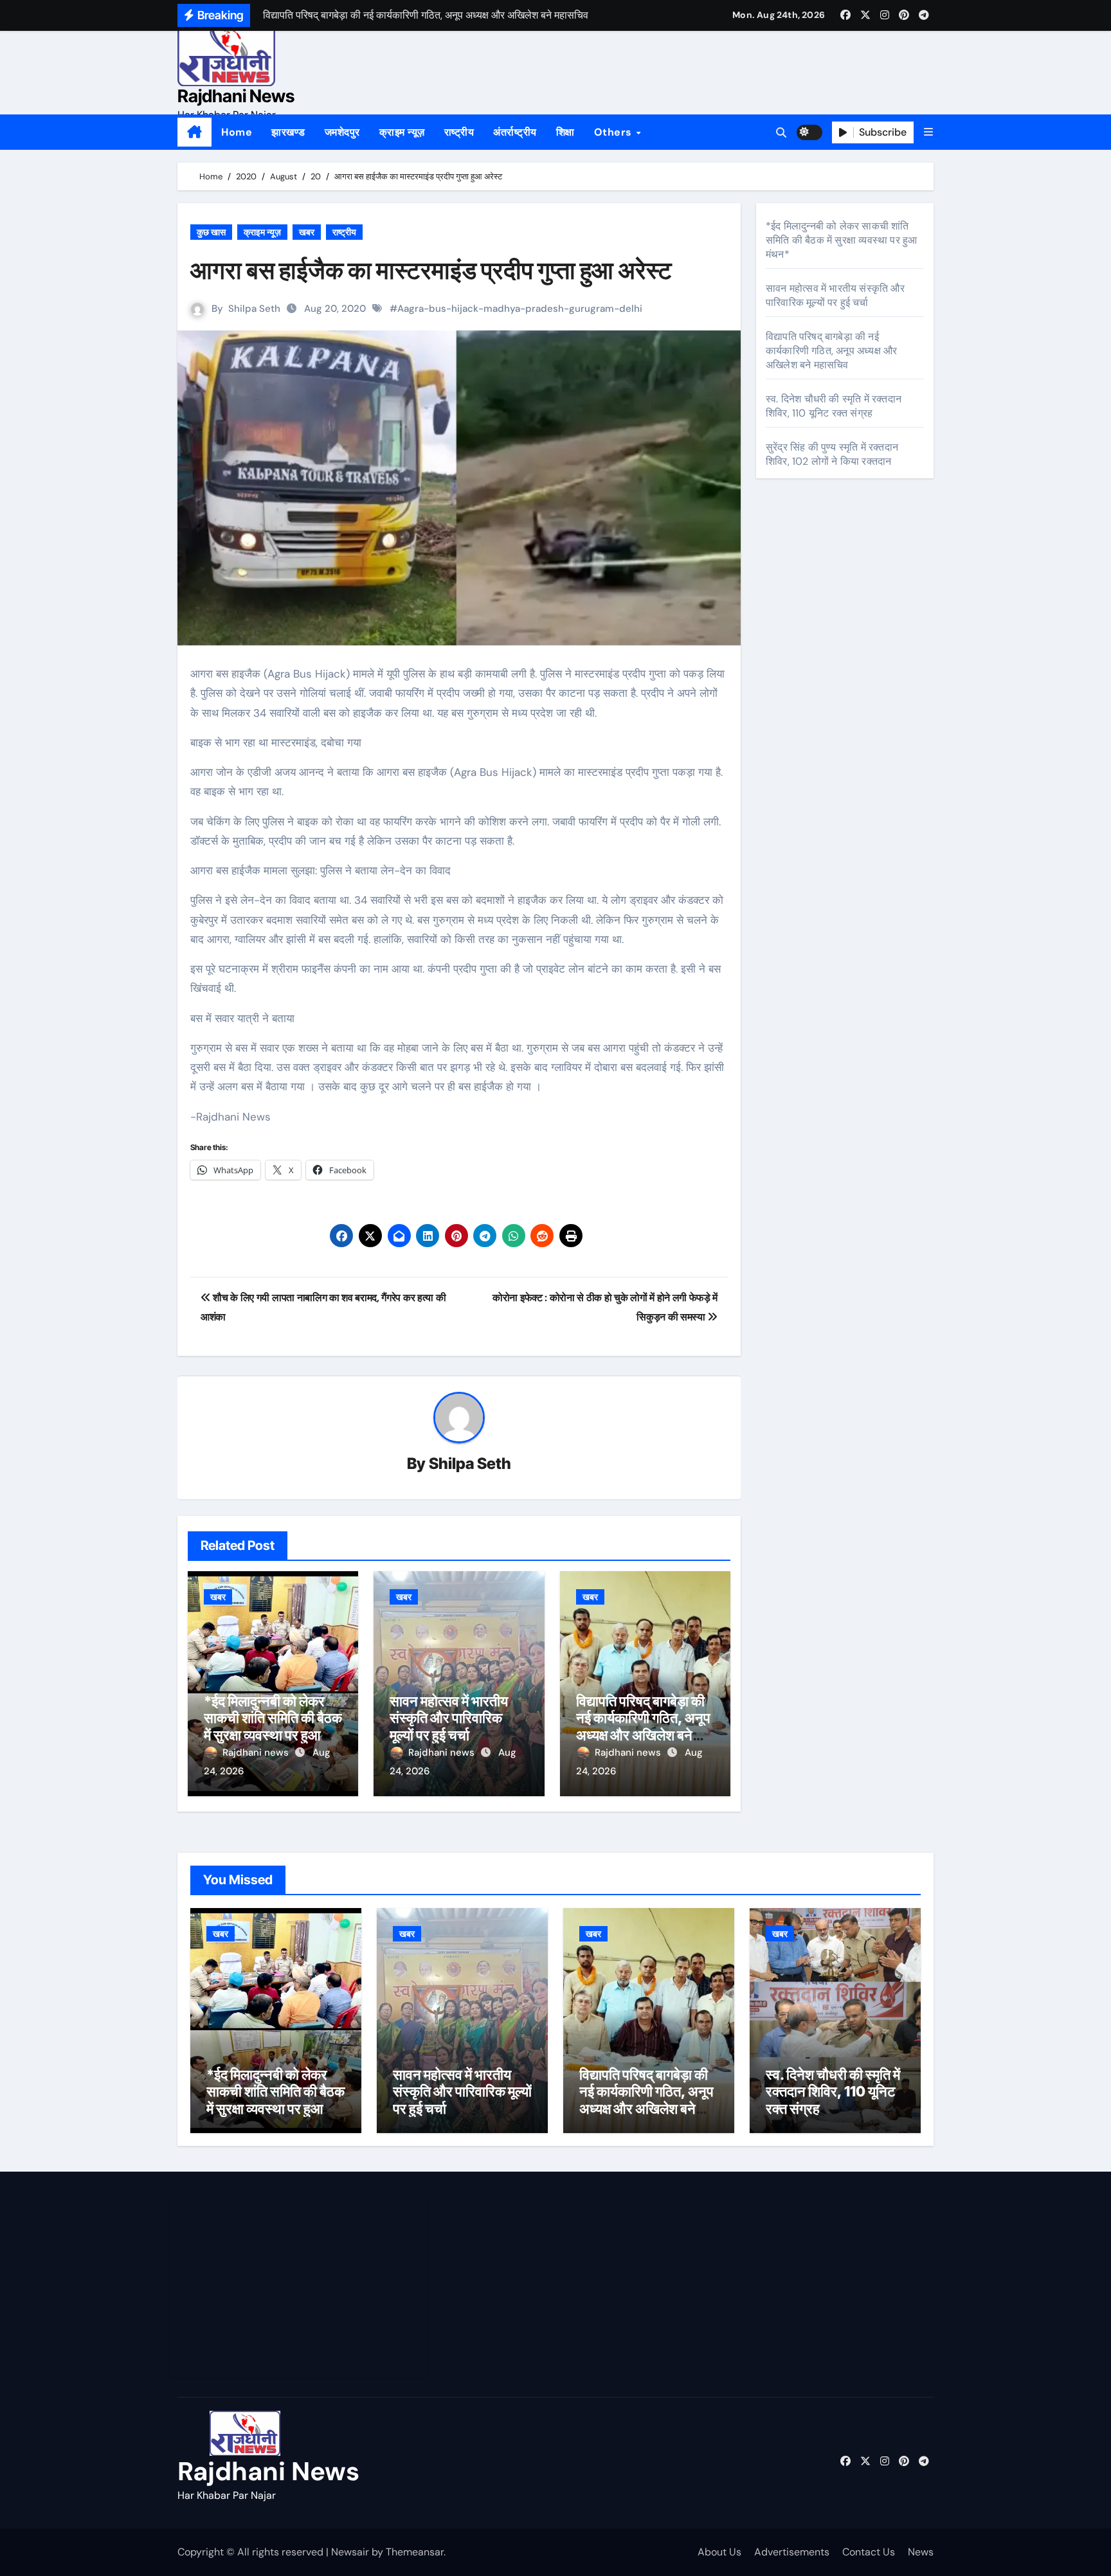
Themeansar (415, 2552)
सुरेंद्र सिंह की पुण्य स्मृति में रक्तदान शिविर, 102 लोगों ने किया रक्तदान (832, 454)
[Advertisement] (300, 2287)
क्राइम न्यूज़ (402, 132)
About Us (719, 2552)
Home (237, 132)
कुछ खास (211, 232)
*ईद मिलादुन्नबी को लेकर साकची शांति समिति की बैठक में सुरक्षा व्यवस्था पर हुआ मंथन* (273, 1726)
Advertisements (792, 2552)
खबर (307, 232)
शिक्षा (565, 132)
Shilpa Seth (254, 309)
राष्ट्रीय (459, 132)
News (921, 2552)
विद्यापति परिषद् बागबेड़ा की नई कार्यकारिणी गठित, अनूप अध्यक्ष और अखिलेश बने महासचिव (643, 1726)
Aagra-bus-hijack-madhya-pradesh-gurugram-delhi (520, 309)
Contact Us (869, 2552)
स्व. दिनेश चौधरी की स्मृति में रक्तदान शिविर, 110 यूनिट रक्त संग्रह (834, 406)
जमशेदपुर (342, 132)
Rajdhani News (236, 96)
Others (615, 132)
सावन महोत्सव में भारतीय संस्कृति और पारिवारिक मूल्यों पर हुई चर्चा (449, 1718)
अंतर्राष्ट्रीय (515, 132)
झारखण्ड (288, 132)
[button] (928, 132)
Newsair (350, 2552)
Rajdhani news (257, 1752)
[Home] (194, 132)
